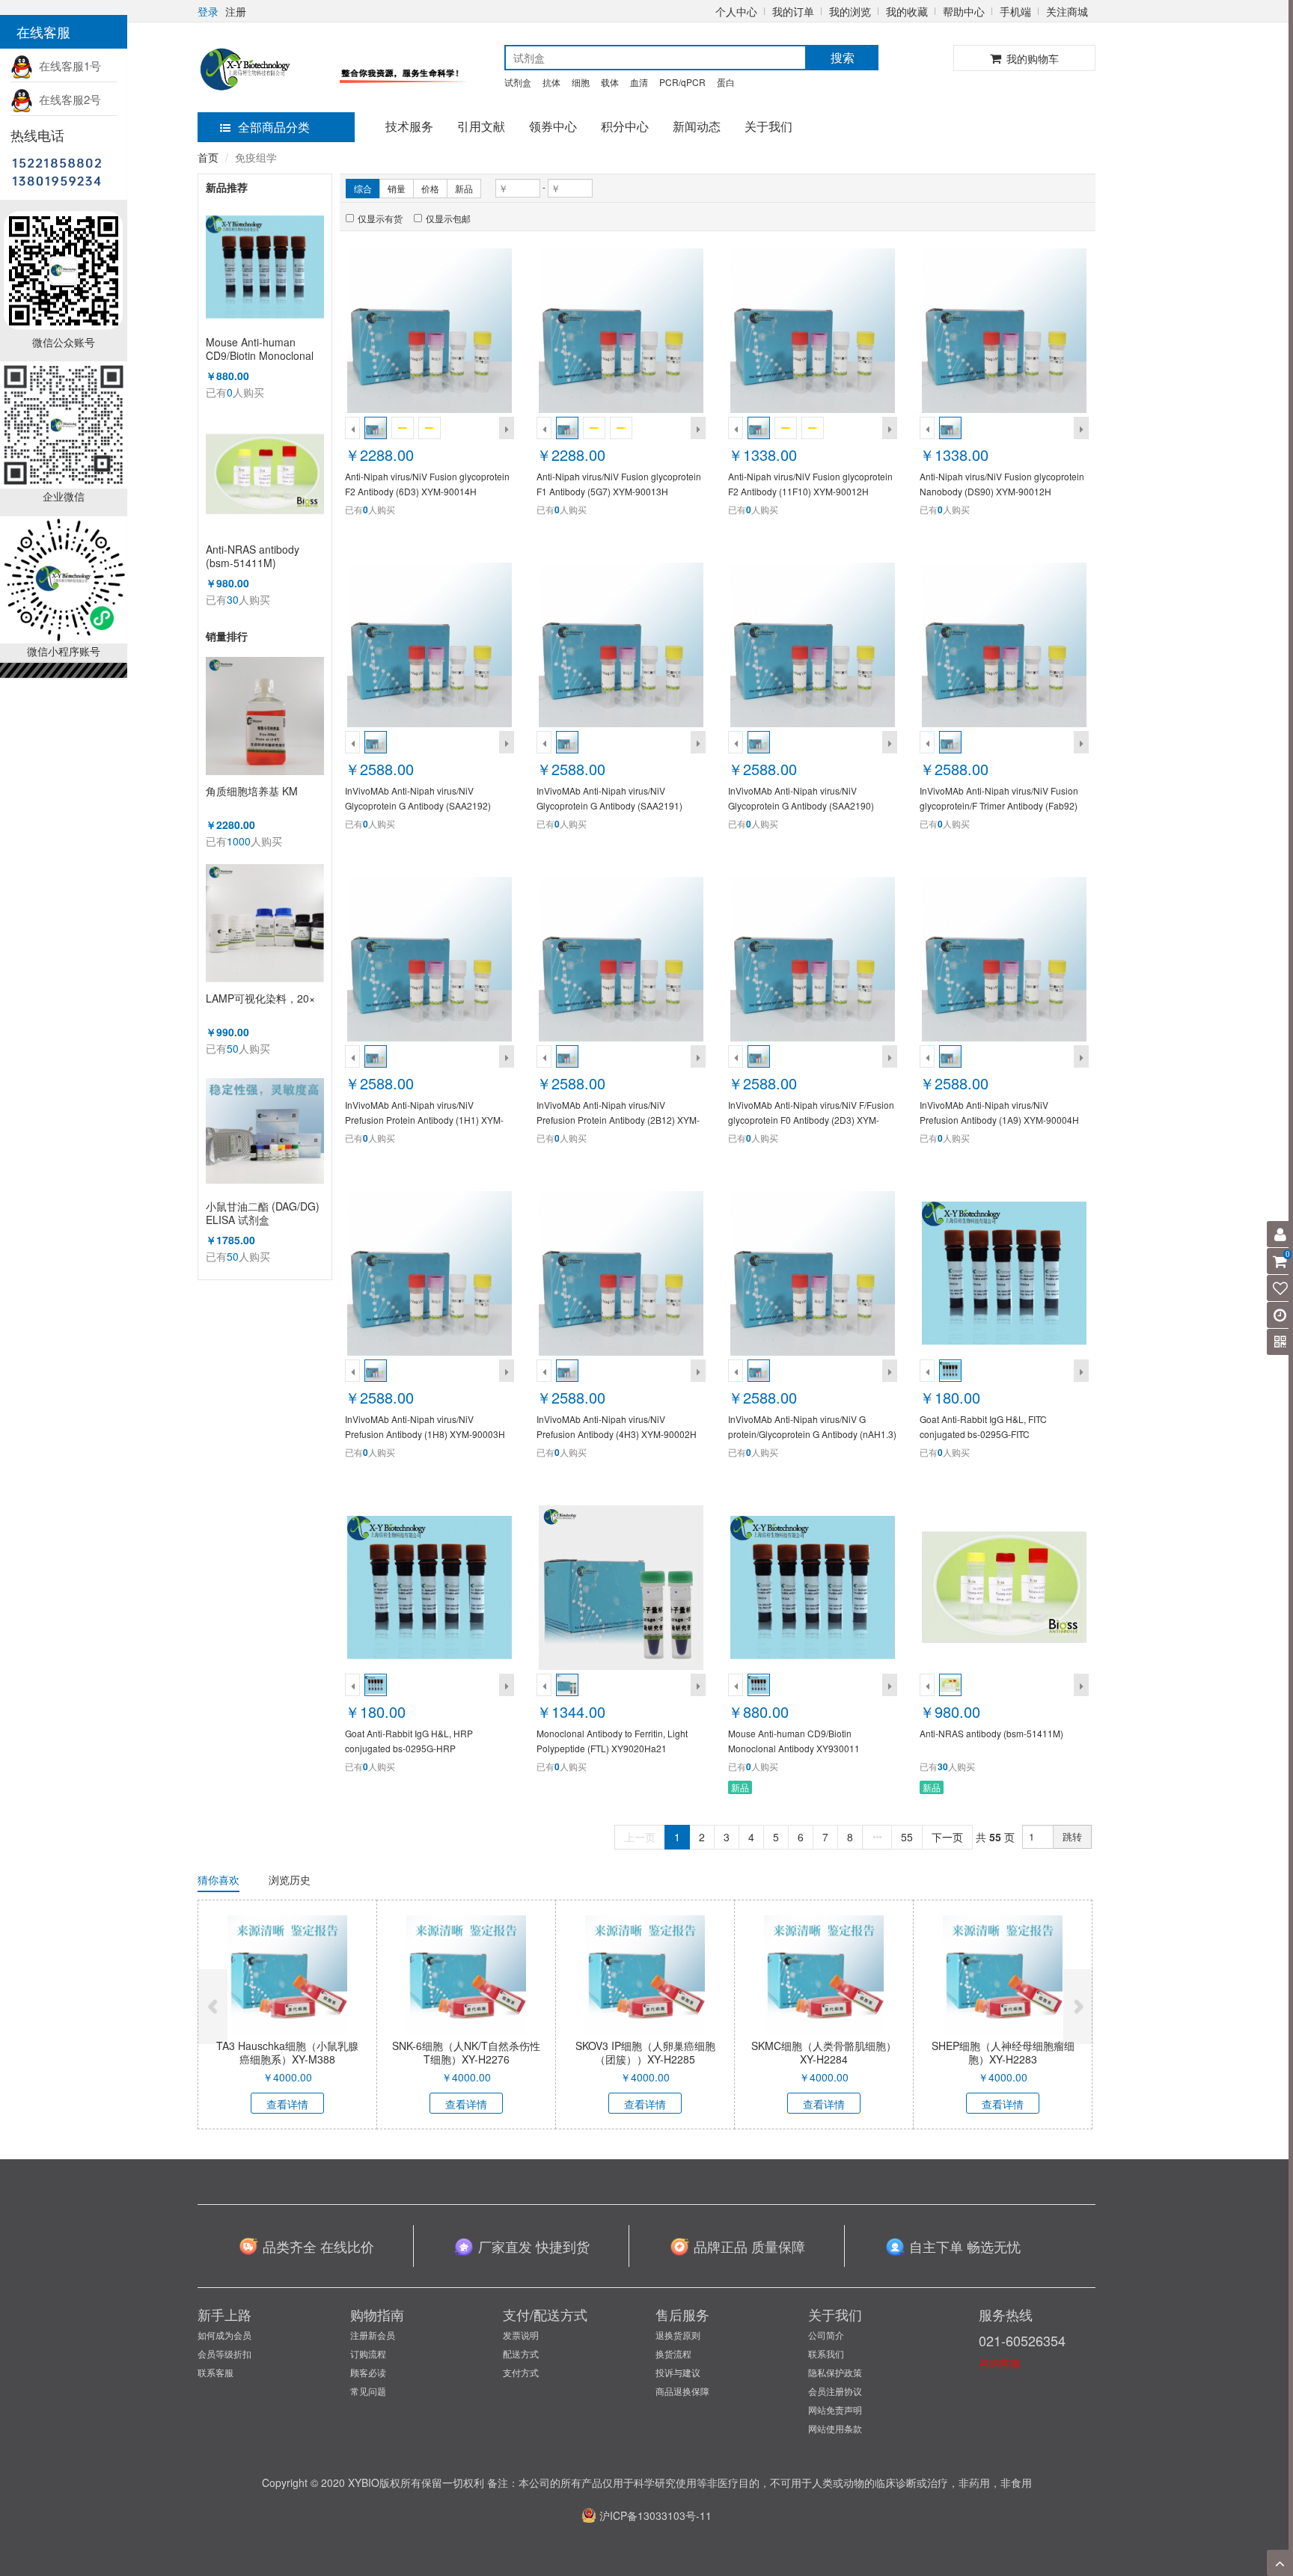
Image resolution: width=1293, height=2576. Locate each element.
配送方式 (521, 2353)
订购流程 (368, 2353)
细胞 (581, 82)
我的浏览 (850, 11)
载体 (610, 82)
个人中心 (736, 11)
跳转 (1072, 1836)
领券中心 (553, 126)
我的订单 (793, 11)
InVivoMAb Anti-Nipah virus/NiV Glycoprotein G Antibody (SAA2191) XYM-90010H (609, 805)
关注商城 (1067, 11)
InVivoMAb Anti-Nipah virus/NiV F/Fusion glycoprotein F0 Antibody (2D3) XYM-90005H (811, 1120)
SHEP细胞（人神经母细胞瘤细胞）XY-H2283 (1003, 2052)
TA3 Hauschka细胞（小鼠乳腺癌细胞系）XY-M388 (287, 2052)
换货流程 (673, 2353)
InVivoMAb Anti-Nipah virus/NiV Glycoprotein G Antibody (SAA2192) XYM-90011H (418, 805)
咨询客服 (1000, 2363)
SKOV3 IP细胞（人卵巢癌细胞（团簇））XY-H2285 (645, 2052)
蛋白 (726, 82)
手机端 (1015, 11)
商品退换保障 (682, 2391)
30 (233, 599)
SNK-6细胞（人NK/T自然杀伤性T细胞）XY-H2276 (466, 2052)
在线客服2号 (67, 99)
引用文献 (481, 126)
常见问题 (368, 2391)
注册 (236, 11)
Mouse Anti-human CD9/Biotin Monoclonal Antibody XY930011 (260, 349)
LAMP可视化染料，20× (260, 998)
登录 (208, 11)
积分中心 (625, 126)
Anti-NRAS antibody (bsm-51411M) (253, 556)
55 (907, 1837)
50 (233, 1048)
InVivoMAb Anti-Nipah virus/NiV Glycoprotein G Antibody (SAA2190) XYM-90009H (801, 805)
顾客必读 (368, 2372)
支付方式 (521, 2372)
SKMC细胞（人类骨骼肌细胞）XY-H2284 (824, 2052)
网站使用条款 (835, 2428)
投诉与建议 (678, 2372)
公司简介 (826, 2335)
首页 (208, 157)
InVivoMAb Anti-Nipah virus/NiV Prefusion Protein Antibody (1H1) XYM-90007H (424, 1120)
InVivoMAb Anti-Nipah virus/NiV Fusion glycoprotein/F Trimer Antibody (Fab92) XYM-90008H (999, 805)
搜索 (843, 57)
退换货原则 (678, 2335)
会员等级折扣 (224, 2353)
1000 (239, 841)
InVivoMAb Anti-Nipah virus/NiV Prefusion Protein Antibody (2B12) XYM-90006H (618, 1120)
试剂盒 (518, 82)
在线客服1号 (67, 65)
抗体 (551, 82)
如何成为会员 (224, 2335)
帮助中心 (964, 11)
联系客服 (215, 2372)
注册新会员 (373, 2335)
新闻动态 (697, 126)
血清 (639, 82)
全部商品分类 (274, 127)
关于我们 (768, 126)
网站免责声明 (835, 2410)
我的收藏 (907, 11)
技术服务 (409, 126)
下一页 (947, 1837)
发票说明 (521, 2335)
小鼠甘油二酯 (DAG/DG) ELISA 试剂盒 (263, 1213)
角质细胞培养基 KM (252, 791)
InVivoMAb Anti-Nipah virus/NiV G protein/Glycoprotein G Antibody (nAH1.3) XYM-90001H (812, 1434)
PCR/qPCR (682, 82)
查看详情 (287, 2104)
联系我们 (826, 2353)
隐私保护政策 (835, 2372)
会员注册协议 (835, 2391)
